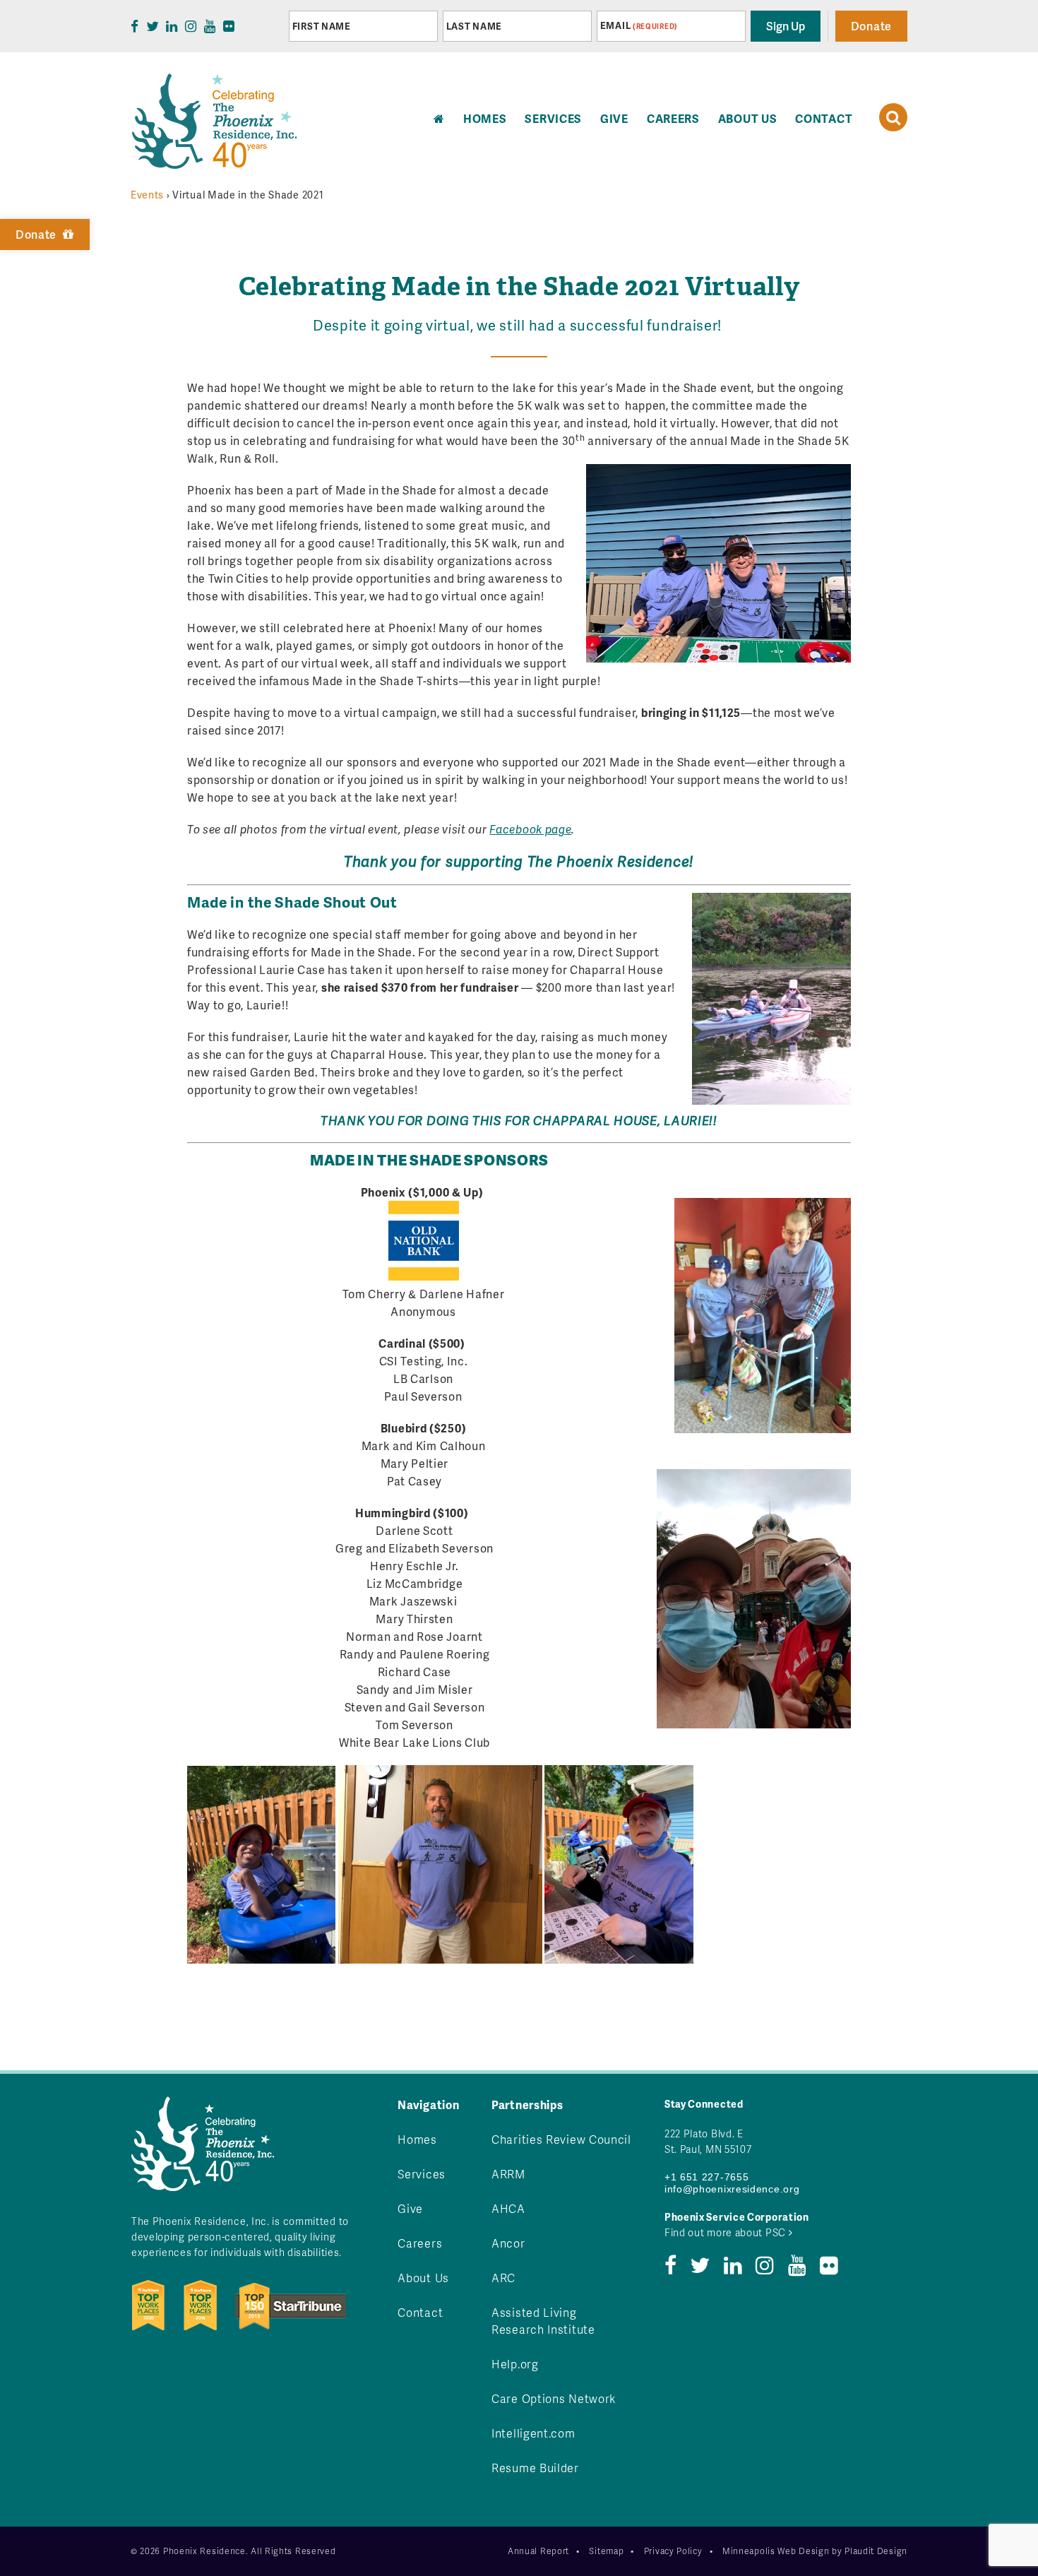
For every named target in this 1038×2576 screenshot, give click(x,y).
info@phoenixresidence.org (732, 2189)
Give (614, 118)
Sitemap (606, 2551)
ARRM (508, 2174)
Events (147, 195)
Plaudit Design (876, 2551)
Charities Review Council (561, 2139)
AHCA (508, 2208)
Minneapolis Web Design (776, 2551)
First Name (322, 26)
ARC (503, 2278)
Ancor (508, 2243)
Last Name (474, 26)
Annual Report (538, 2551)
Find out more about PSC (727, 2232)
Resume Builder (535, 2468)
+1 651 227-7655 (707, 2177)
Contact (824, 118)
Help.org (515, 2364)
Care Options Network (554, 2398)
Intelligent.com (533, 2433)
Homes (417, 2139)
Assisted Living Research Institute (543, 2321)
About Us (748, 118)
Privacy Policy (673, 2551)
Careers (673, 118)
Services (553, 118)
